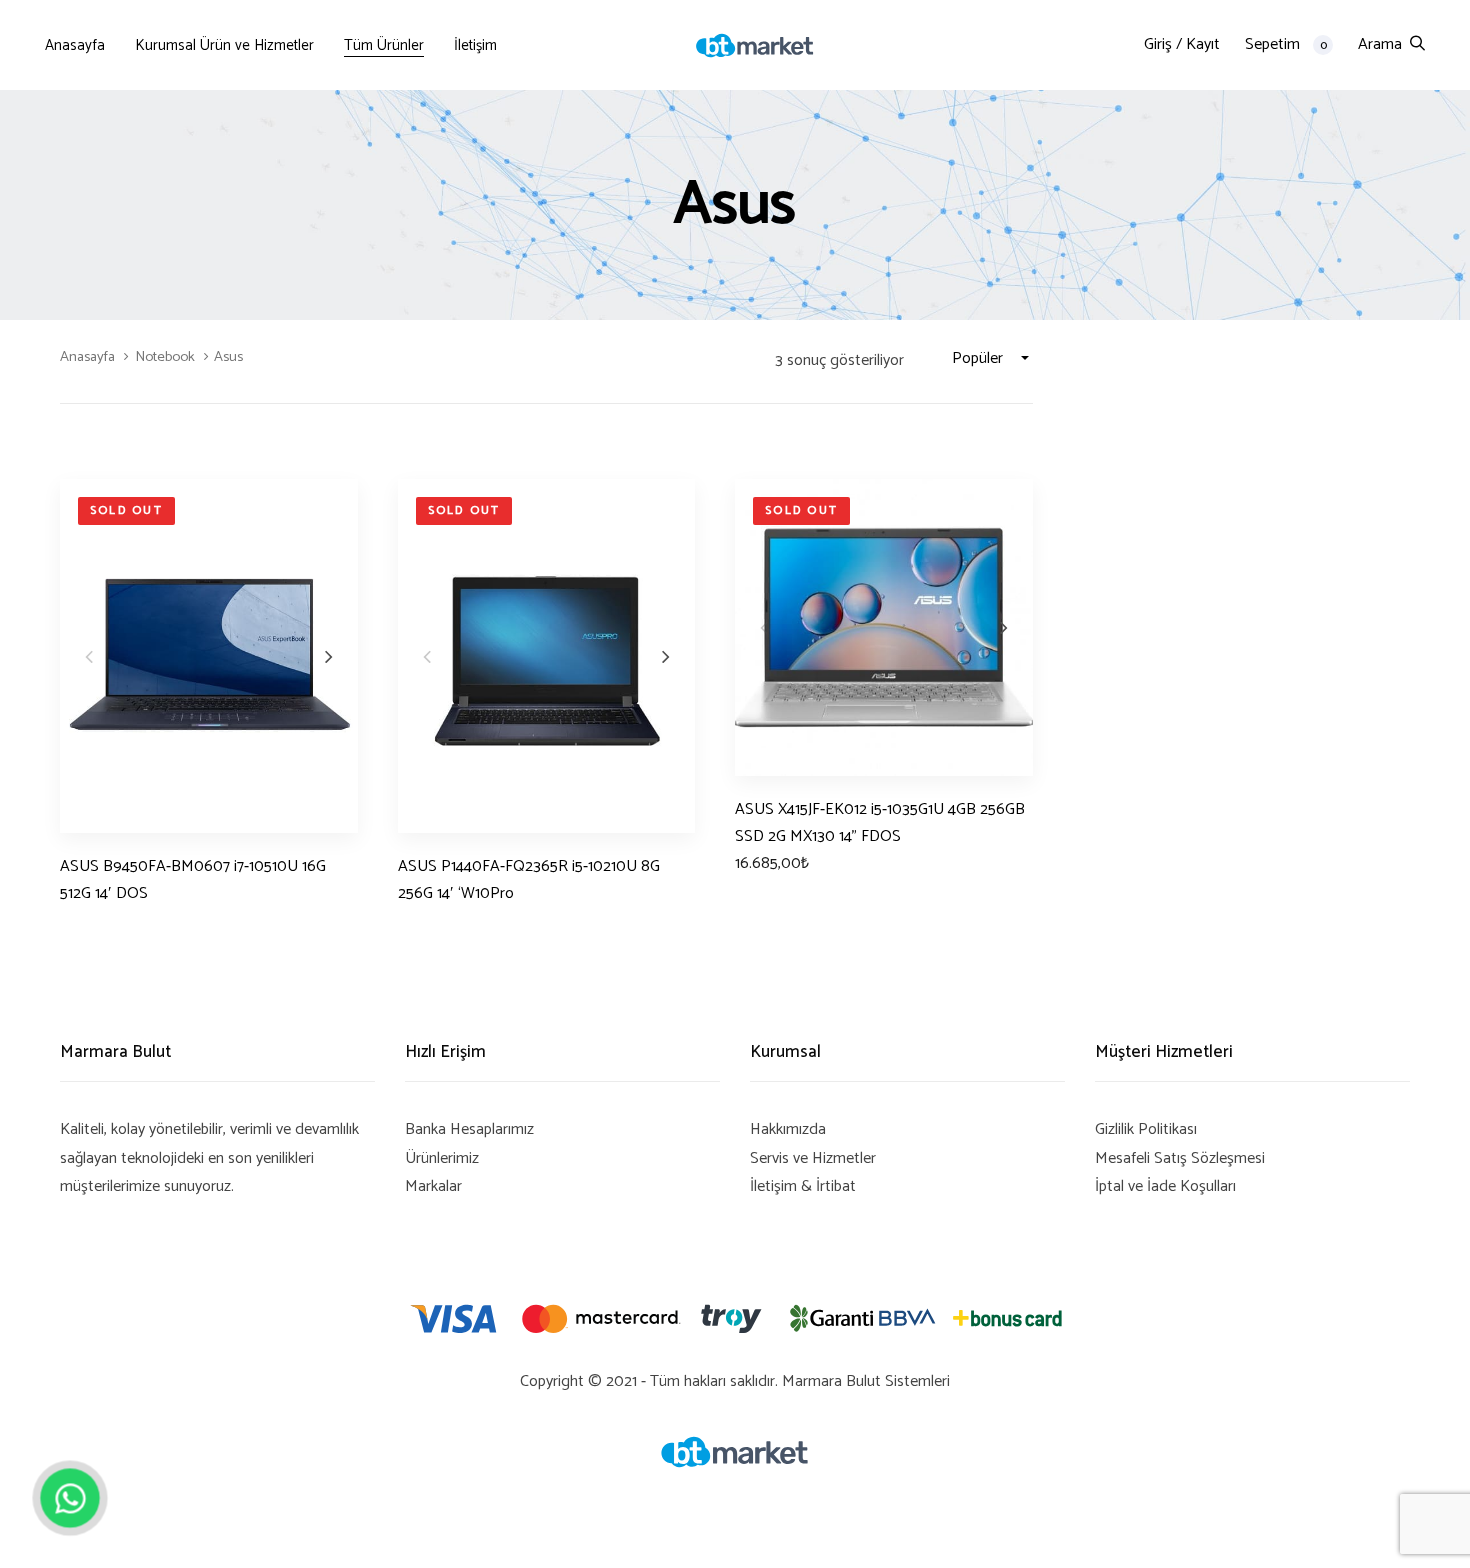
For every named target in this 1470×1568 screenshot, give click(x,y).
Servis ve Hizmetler (813, 1158)
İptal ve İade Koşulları (1165, 1186)
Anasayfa (87, 357)
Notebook (165, 357)
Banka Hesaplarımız (469, 1129)
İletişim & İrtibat (803, 1186)
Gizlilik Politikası (1146, 1129)
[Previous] (89, 656)
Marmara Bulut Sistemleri (866, 1381)
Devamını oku (104, 931)
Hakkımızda (788, 1129)
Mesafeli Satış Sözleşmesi (1180, 1158)
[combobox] (992, 359)
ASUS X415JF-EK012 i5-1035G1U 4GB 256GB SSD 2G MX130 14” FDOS (880, 823)
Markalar (433, 1186)
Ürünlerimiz (442, 1158)
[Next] (329, 656)
